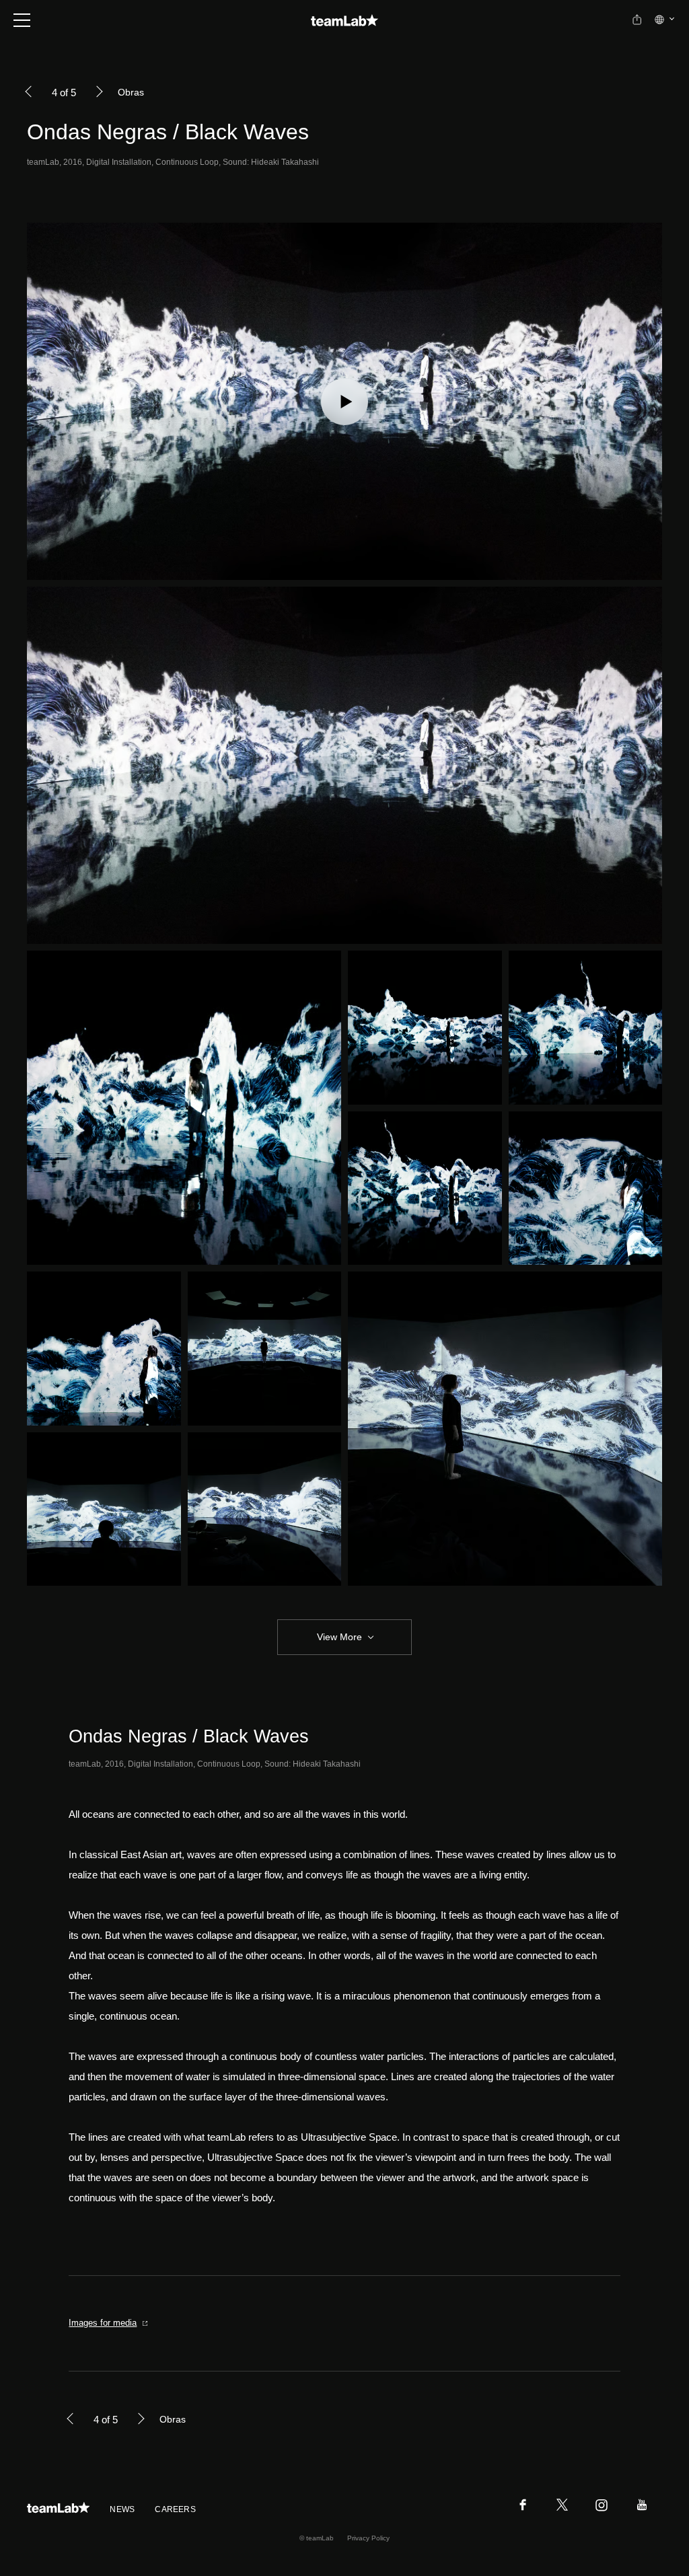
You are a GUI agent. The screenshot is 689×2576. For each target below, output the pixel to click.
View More (339, 1637)
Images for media (103, 2323)
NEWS (122, 2509)
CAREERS (175, 2509)
